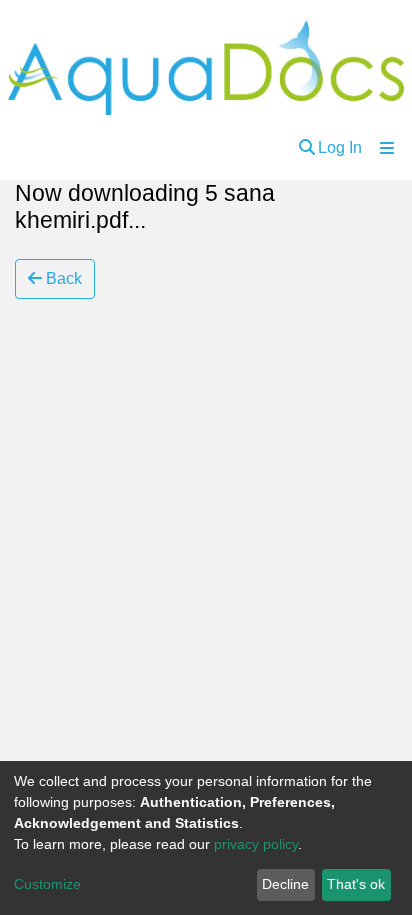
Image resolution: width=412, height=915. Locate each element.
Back (62, 278)
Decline (285, 884)
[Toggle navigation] (387, 148)
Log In (340, 147)
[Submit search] (307, 148)
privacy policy (256, 844)
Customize (47, 884)
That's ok (356, 884)
